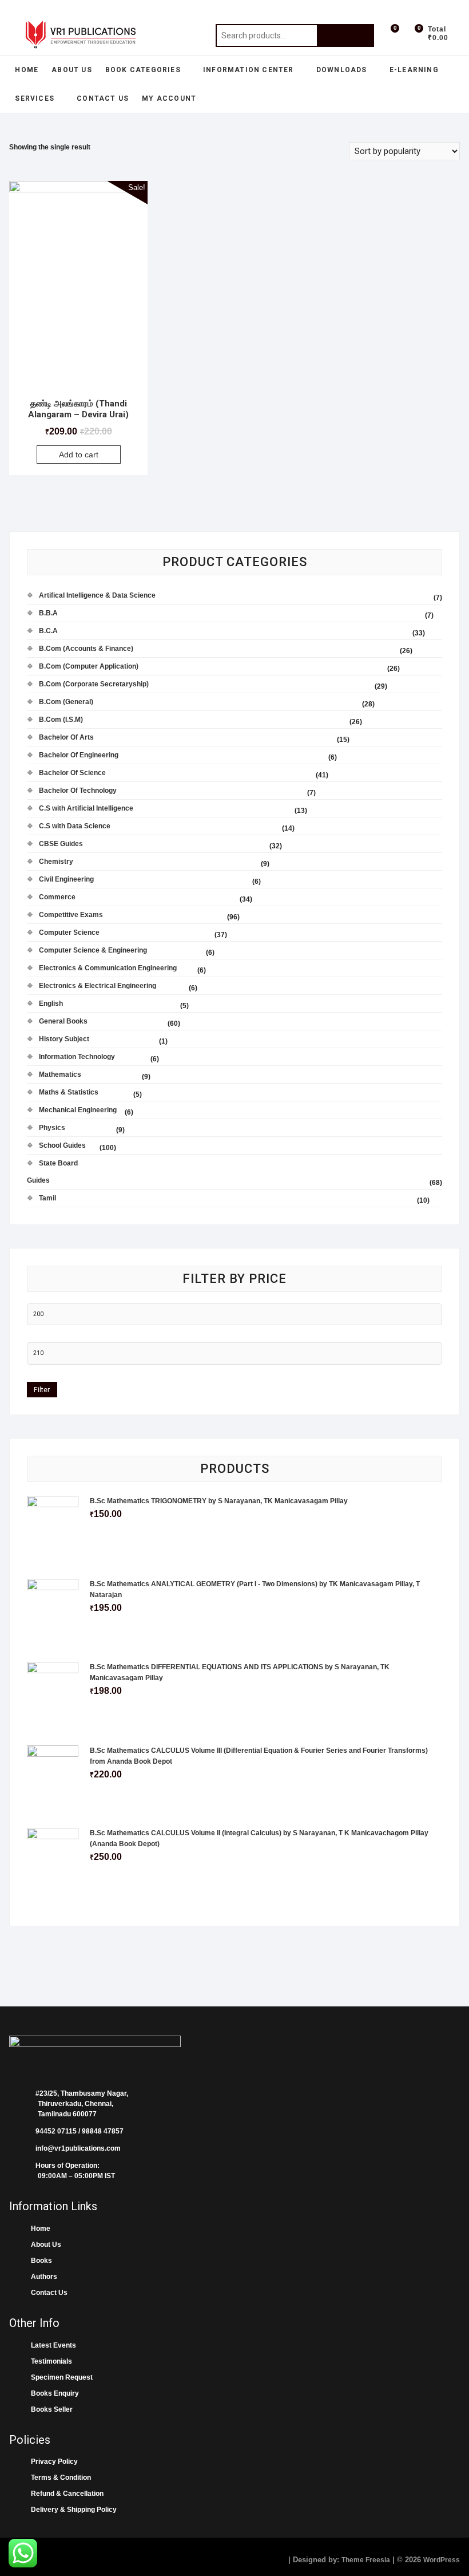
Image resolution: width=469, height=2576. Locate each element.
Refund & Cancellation (65, 2494)
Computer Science (69, 933)
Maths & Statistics (69, 1092)
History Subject (64, 1039)
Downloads (342, 70)
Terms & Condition (59, 2478)
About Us (72, 70)
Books (40, 2261)
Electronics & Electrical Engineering (98, 986)
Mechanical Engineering (78, 1110)
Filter (42, 1390)
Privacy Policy (53, 2462)
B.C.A (48, 631)
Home (27, 70)
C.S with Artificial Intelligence (86, 808)
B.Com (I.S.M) (61, 720)
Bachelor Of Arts (66, 737)
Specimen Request (60, 2377)
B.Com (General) (66, 702)
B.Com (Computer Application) (89, 666)
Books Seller (50, 2409)
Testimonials (50, 2361)
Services (35, 98)
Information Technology (77, 1057)
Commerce (57, 897)
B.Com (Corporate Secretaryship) (94, 684)
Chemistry (56, 862)
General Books (63, 1021)
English (51, 1003)
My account (169, 98)
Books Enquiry (53, 2393)
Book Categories (143, 70)
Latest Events (52, 2345)
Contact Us (103, 98)
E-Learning (414, 70)
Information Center (249, 70)
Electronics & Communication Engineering (108, 968)
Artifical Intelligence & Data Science (97, 595)
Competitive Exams (71, 915)
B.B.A (48, 613)
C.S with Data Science (75, 826)
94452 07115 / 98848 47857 (76, 2131)
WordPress (442, 2560)
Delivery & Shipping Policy (72, 2510)
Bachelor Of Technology (78, 791)
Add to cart (79, 455)
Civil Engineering (66, 879)
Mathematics (60, 1074)
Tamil (47, 1198)
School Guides (62, 1145)
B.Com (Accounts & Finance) (86, 649)
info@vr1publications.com (75, 2148)
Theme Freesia (366, 2560)
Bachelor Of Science (72, 773)
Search (345, 35)
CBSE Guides (61, 844)
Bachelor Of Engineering (79, 755)
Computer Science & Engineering (93, 950)
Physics (52, 1128)
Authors (42, 2277)
